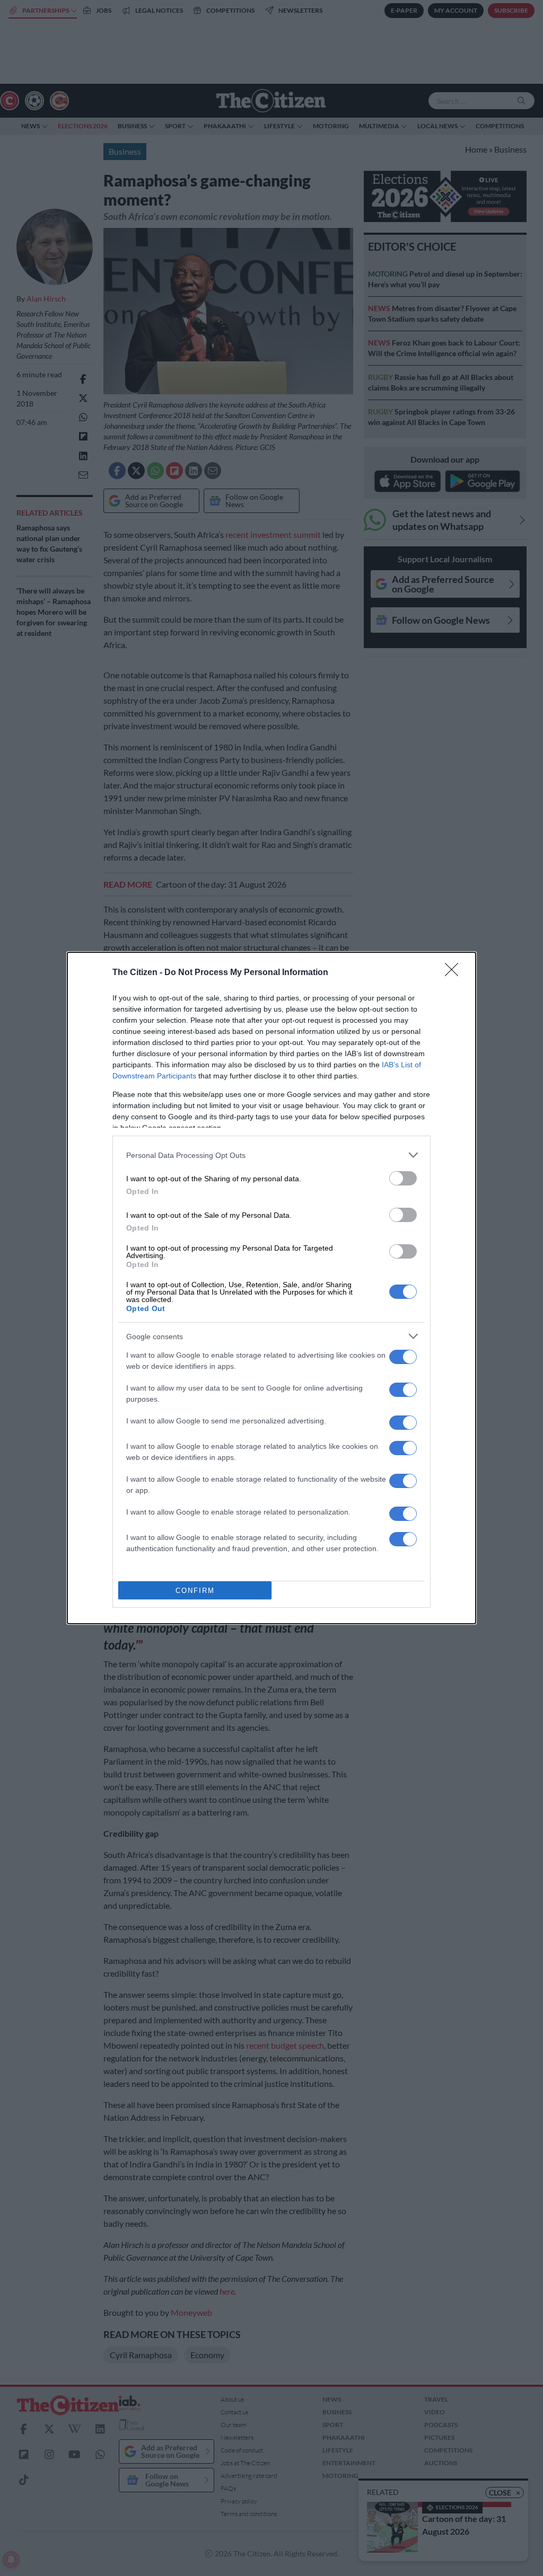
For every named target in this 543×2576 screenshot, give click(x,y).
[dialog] (271, 1288)
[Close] (455, 973)
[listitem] (271, 1155)
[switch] (403, 1178)
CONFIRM (195, 1591)
